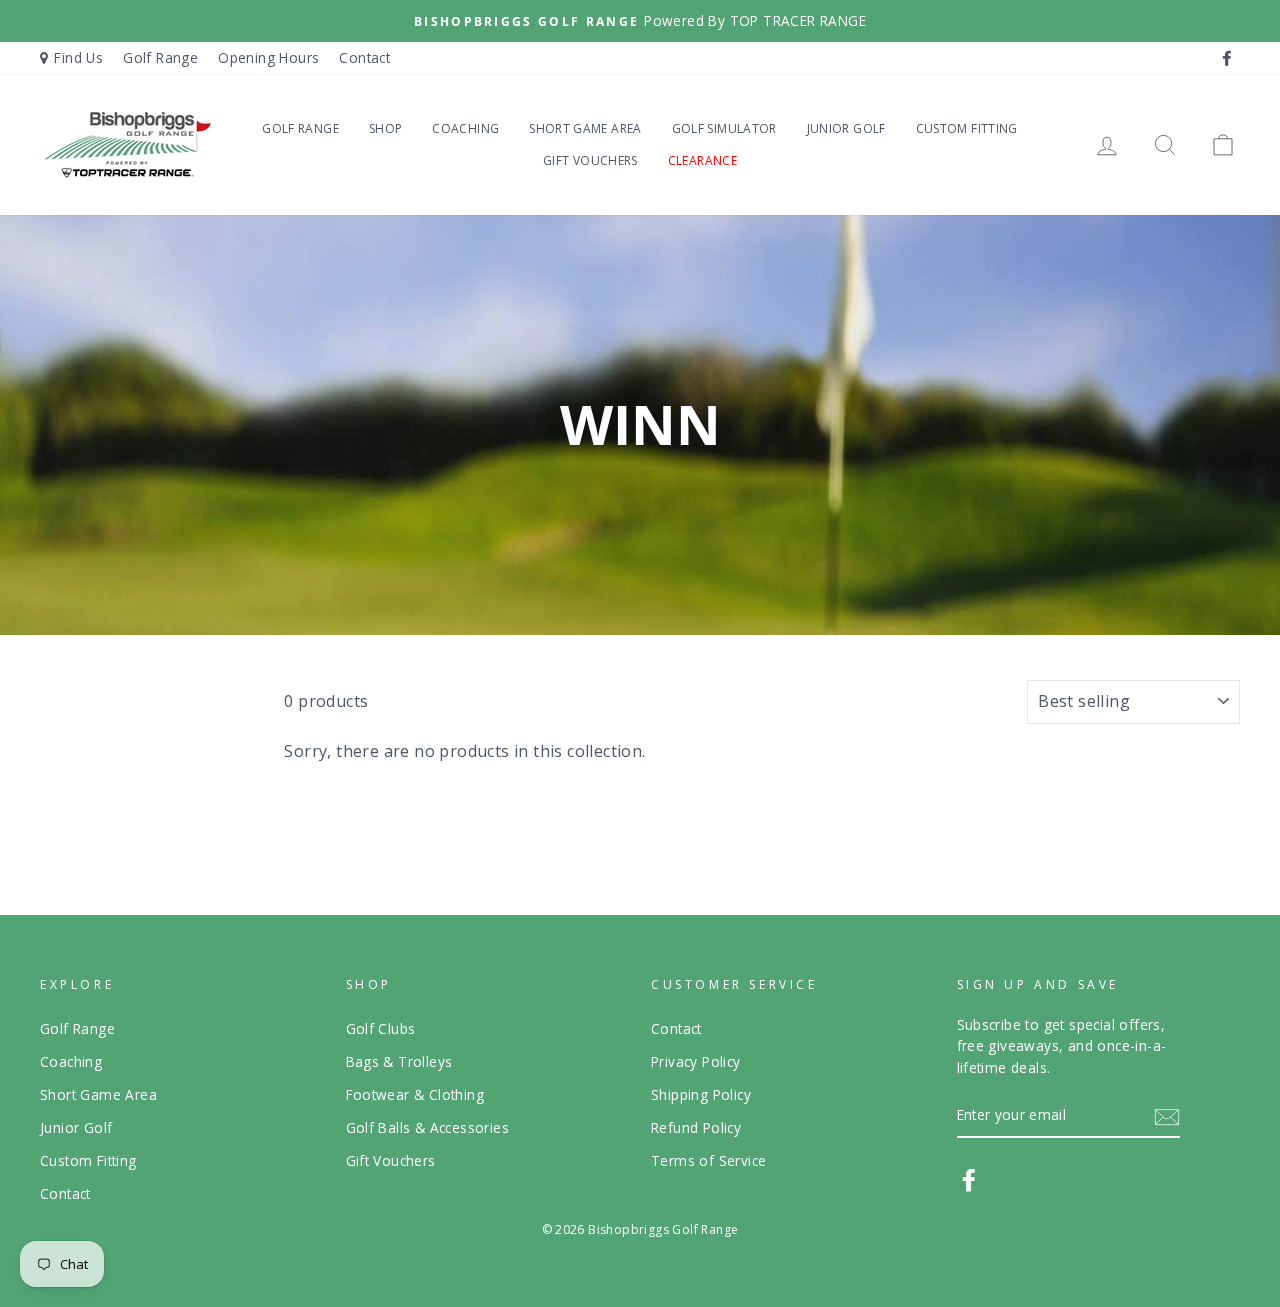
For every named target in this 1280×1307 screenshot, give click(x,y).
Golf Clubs (381, 1028)
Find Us (78, 57)
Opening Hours (268, 57)
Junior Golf (846, 128)
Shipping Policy (701, 1094)
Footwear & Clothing (415, 1094)
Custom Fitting (967, 128)
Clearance (702, 160)
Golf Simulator (724, 128)
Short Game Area (585, 128)
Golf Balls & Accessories (428, 1127)
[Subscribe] (1167, 1116)
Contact (364, 57)
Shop (385, 128)
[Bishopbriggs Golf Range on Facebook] (969, 1180)
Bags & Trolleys (399, 1061)
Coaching (465, 128)
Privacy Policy (696, 1061)
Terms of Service (708, 1160)
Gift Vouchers (590, 160)
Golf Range (160, 57)
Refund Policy (696, 1127)
